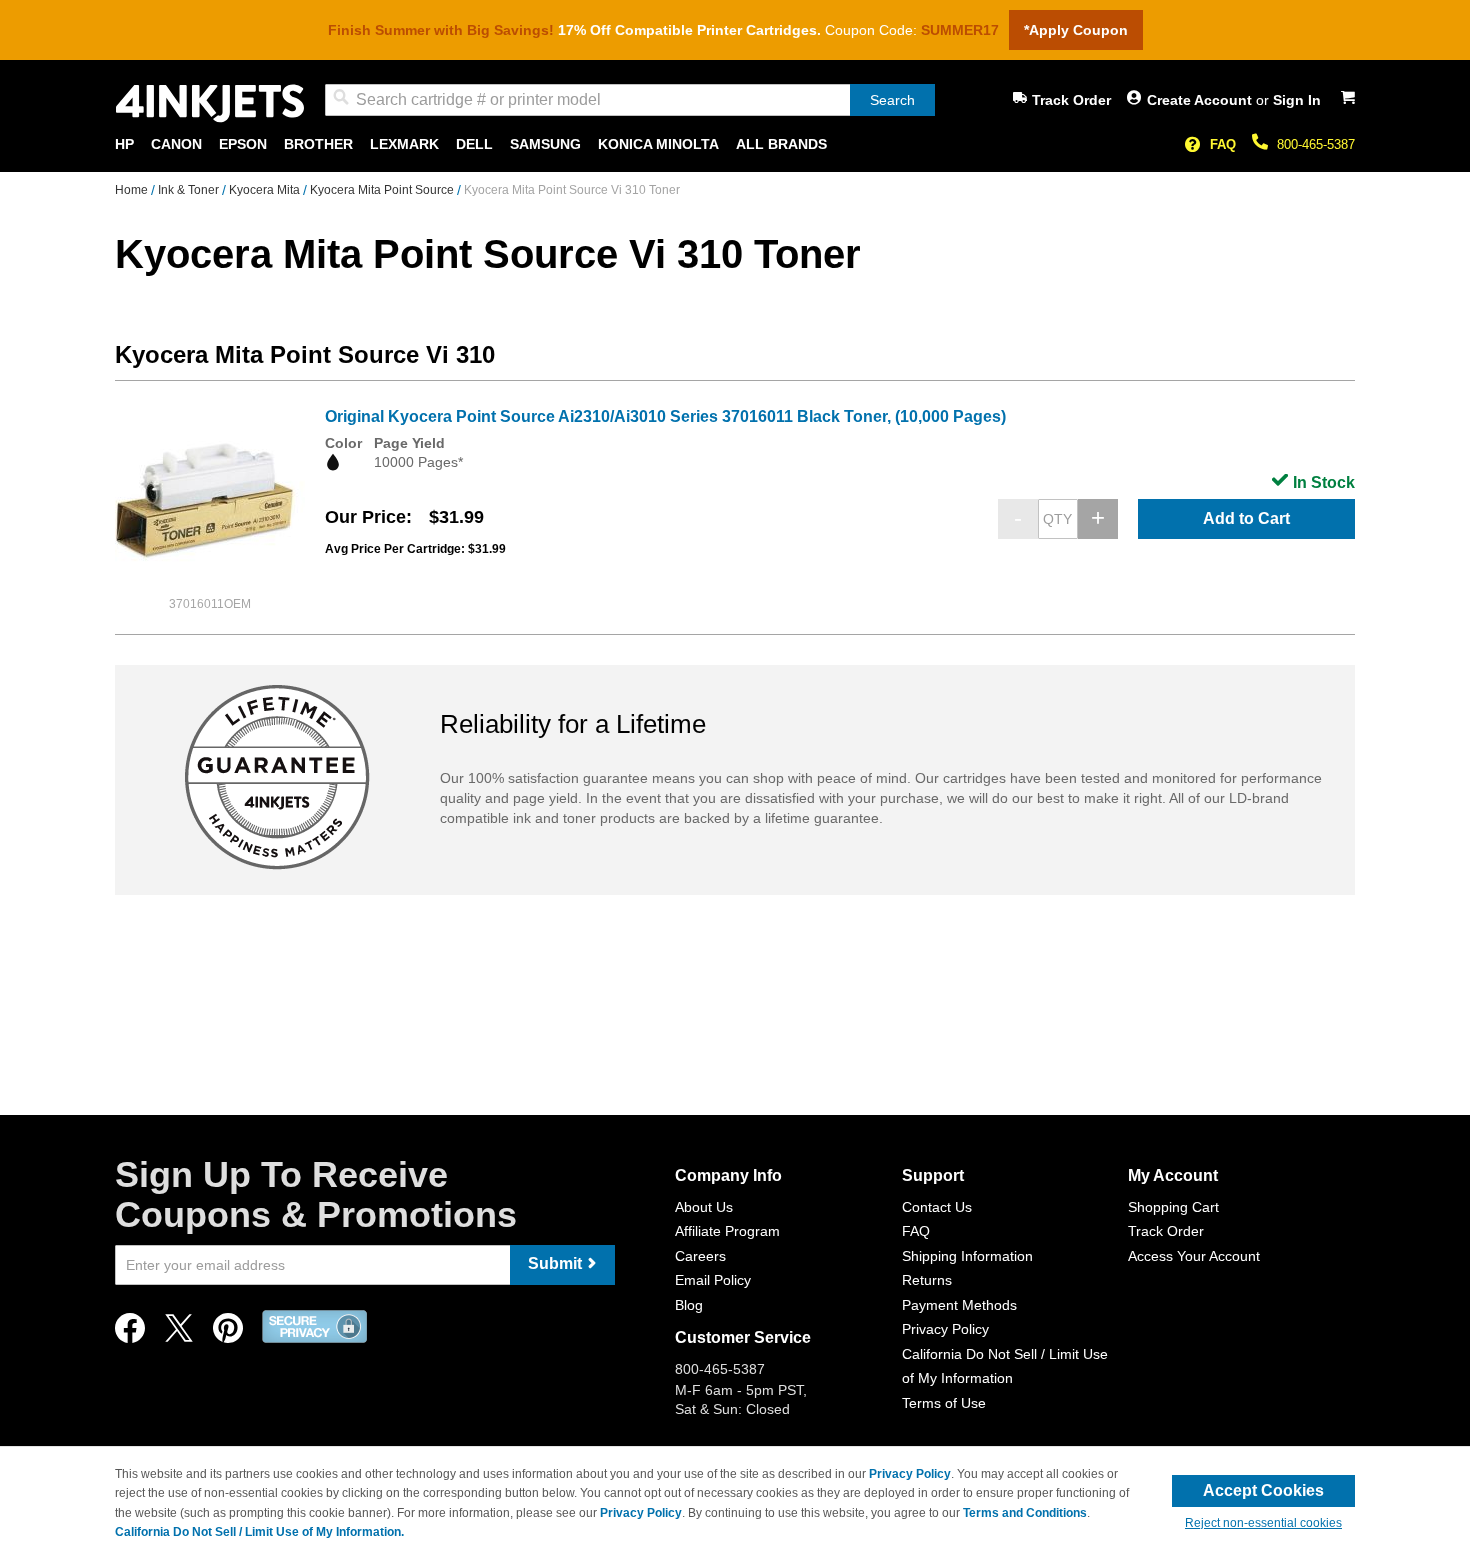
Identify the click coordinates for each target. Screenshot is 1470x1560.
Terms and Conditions (1025, 1513)
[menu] (735, 144)
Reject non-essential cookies (1263, 1523)
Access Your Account (1194, 1256)
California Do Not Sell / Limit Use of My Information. (259, 1532)
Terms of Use (944, 1403)
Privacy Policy (945, 1329)
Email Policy (713, 1280)
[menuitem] (124, 144)
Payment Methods (959, 1305)
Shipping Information (967, 1256)
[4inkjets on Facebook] (130, 1333)
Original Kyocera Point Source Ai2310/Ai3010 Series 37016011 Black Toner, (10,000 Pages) (665, 416)
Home (133, 190)
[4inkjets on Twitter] (179, 1333)
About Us (704, 1207)
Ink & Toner (190, 190)
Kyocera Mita (266, 190)
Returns (927, 1280)
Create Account (1201, 100)
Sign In (1297, 100)
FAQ (1223, 144)
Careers (700, 1256)
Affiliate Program (727, 1231)
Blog (689, 1305)
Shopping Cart (1173, 1207)
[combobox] (630, 100)
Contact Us (937, 1207)
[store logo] (210, 103)
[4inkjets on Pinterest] (228, 1333)
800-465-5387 (1316, 144)
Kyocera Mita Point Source (383, 190)
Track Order (1071, 100)
